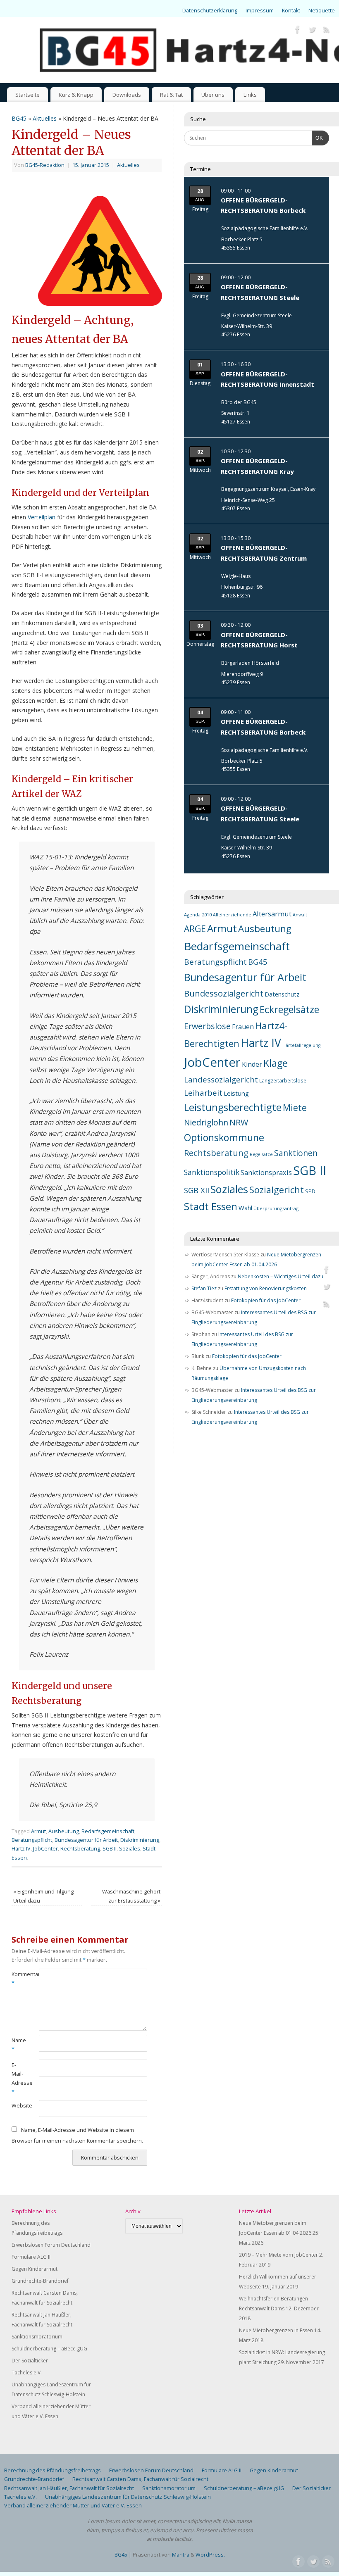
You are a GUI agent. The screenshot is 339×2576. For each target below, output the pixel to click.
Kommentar (18, 1979)
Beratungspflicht (32, 1840)
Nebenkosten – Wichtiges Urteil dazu (281, 1276)
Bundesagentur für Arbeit (86, 1840)
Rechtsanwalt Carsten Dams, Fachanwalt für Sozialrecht (140, 2479)
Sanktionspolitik (212, 1172)
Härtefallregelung (301, 1045)
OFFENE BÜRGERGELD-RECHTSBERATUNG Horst (259, 640)
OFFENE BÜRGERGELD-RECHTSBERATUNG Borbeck (263, 205)
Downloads (127, 95)
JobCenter (45, 1849)
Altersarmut (272, 914)
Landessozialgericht (221, 1079)
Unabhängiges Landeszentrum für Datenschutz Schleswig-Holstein (128, 2497)
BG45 (19, 118)
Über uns (213, 95)
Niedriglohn (206, 1123)
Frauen (243, 1027)
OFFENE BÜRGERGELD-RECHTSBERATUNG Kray (257, 466)
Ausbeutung (64, 1831)
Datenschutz (282, 994)
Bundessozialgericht (224, 993)
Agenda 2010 (198, 915)
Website (18, 2106)
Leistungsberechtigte (233, 1107)
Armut (38, 1831)
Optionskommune (224, 1137)
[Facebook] (298, 31)
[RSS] (327, 31)
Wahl (245, 1208)
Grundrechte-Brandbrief (40, 2281)
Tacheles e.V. (27, 2373)
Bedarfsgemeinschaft (108, 1831)
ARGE (195, 929)
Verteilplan (42, 517)
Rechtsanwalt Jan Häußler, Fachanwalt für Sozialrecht (69, 2488)
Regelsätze (261, 1154)
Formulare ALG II (31, 2257)
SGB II (110, 1849)
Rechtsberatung (80, 1849)
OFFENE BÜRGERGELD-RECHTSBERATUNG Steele (260, 292)
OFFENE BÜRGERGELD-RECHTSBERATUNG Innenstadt (267, 379)
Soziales (130, 1849)
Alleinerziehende (232, 915)
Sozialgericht (277, 1190)
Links (250, 95)
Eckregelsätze (289, 1009)
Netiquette (322, 11)
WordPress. (210, 2555)
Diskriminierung (140, 1840)
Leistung (236, 1093)
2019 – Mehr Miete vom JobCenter (278, 2255)
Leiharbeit (203, 1093)
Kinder (252, 1064)
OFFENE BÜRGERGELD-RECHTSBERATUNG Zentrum (264, 553)
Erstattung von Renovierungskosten (266, 1288)
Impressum (260, 11)
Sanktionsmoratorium (37, 2337)
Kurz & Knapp (76, 95)
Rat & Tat (171, 95)
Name (18, 2045)
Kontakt (291, 11)
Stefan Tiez (204, 1288)
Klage (276, 1063)
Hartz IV (21, 1849)
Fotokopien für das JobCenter (266, 1300)
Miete (295, 1107)
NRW (239, 1122)
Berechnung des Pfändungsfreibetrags (53, 2470)
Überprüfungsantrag (276, 1208)
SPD (310, 1191)
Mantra (181, 2555)
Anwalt (300, 915)
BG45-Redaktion (45, 165)
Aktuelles (45, 118)
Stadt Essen (211, 1206)
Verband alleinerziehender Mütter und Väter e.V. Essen (73, 2506)
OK (318, 138)
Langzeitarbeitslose (283, 1080)
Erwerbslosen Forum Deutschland (51, 2245)
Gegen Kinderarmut (35, 2269)
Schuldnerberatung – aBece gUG (49, 2349)
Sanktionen (296, 1153)
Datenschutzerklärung (210, 11)
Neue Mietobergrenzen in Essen (276, 2330)
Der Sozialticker (30, 2361)
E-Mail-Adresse (18, 2078)
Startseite (27, 95)
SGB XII (197, 1190)
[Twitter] (312, 31)
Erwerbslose (207, 1026)
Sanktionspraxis (266, 1173)
